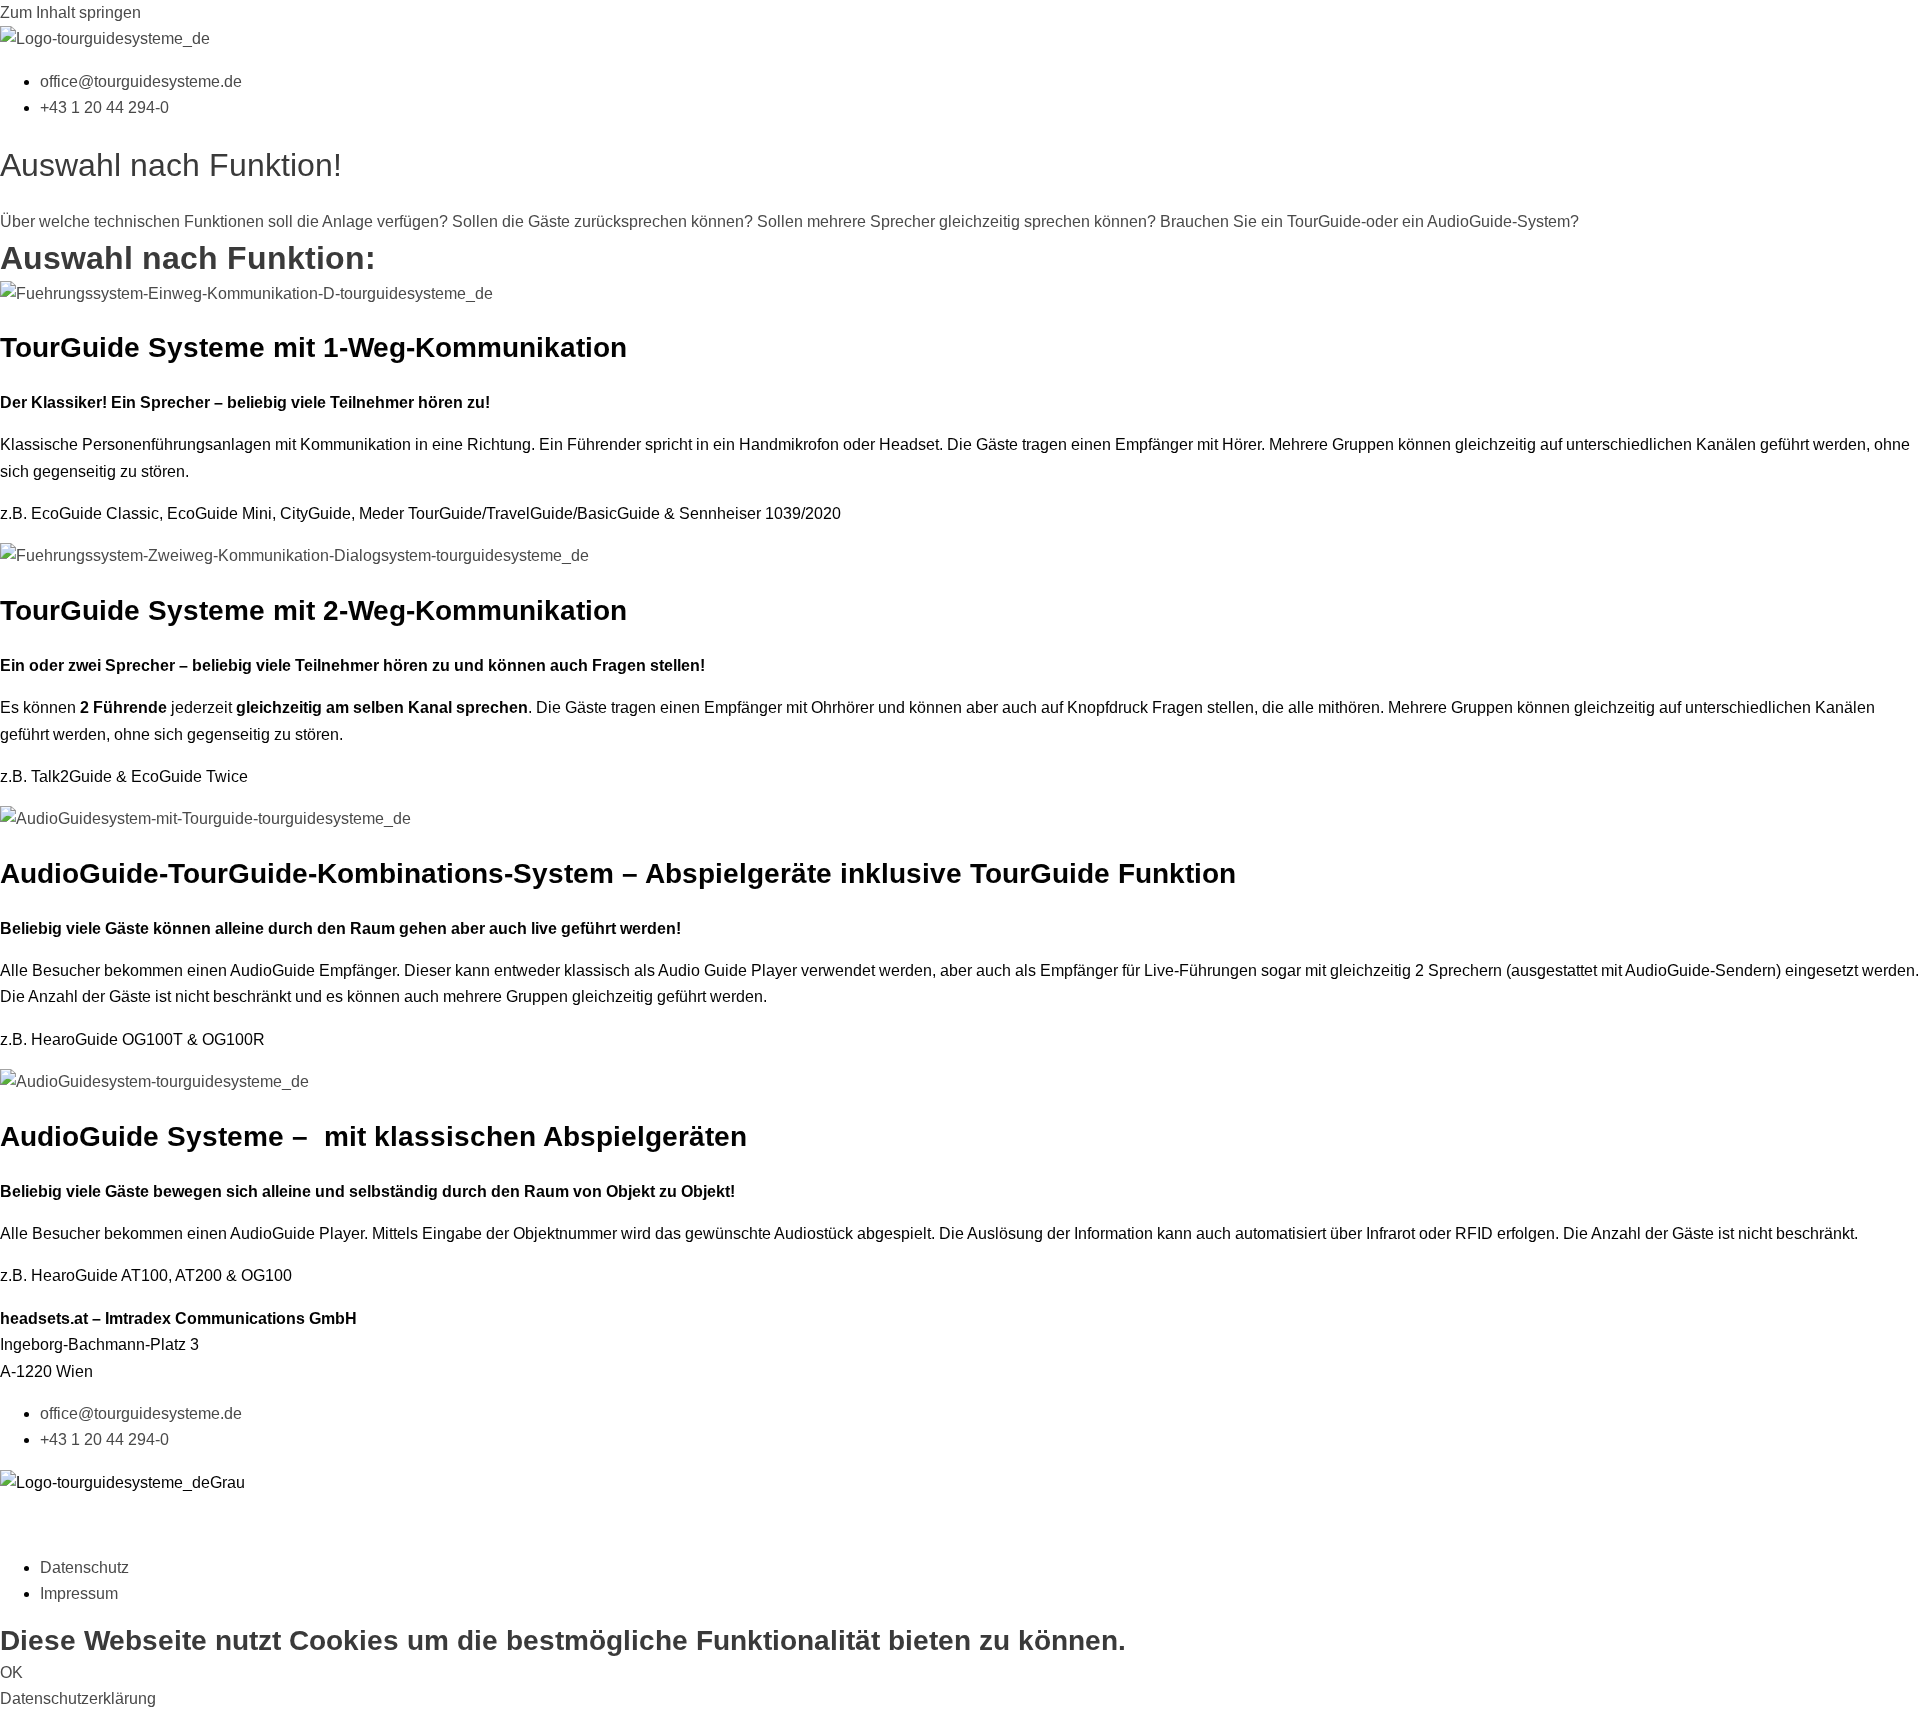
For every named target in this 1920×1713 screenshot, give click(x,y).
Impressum (79, 1593)
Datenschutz (84, 1567)
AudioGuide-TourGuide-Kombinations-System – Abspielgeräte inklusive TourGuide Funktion (618, 873)
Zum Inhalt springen (70, 12)
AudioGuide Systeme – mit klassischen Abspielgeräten (373, 1136)
